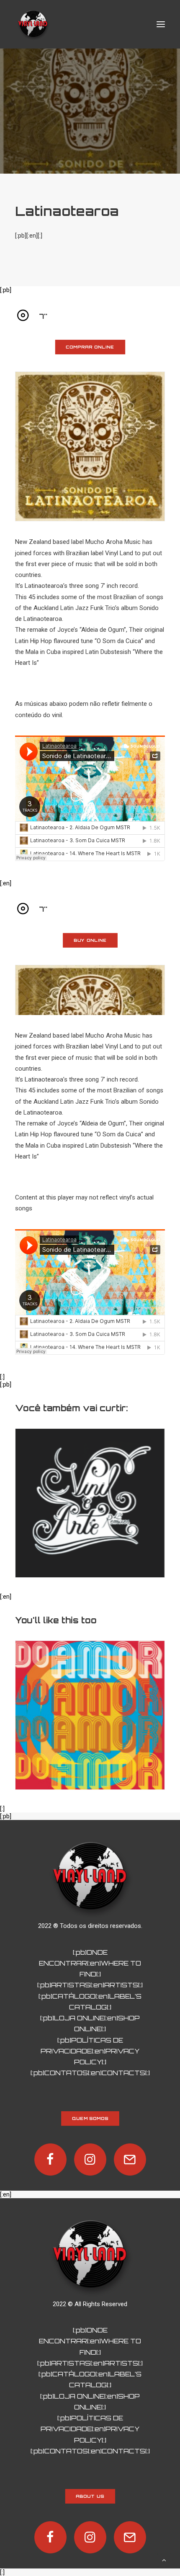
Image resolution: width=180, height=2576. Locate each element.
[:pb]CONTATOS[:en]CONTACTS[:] (90, 2073)
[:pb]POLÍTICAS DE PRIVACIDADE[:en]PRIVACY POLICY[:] (90, 2051)
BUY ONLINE (90, 941)
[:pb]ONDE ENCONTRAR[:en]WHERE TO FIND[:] (90, 1963)
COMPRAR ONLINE (90, 347)
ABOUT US (90, 2497)
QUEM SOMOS (90, 2118)
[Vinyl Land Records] (33, 24)
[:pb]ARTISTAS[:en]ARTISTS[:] (90, 1985)
